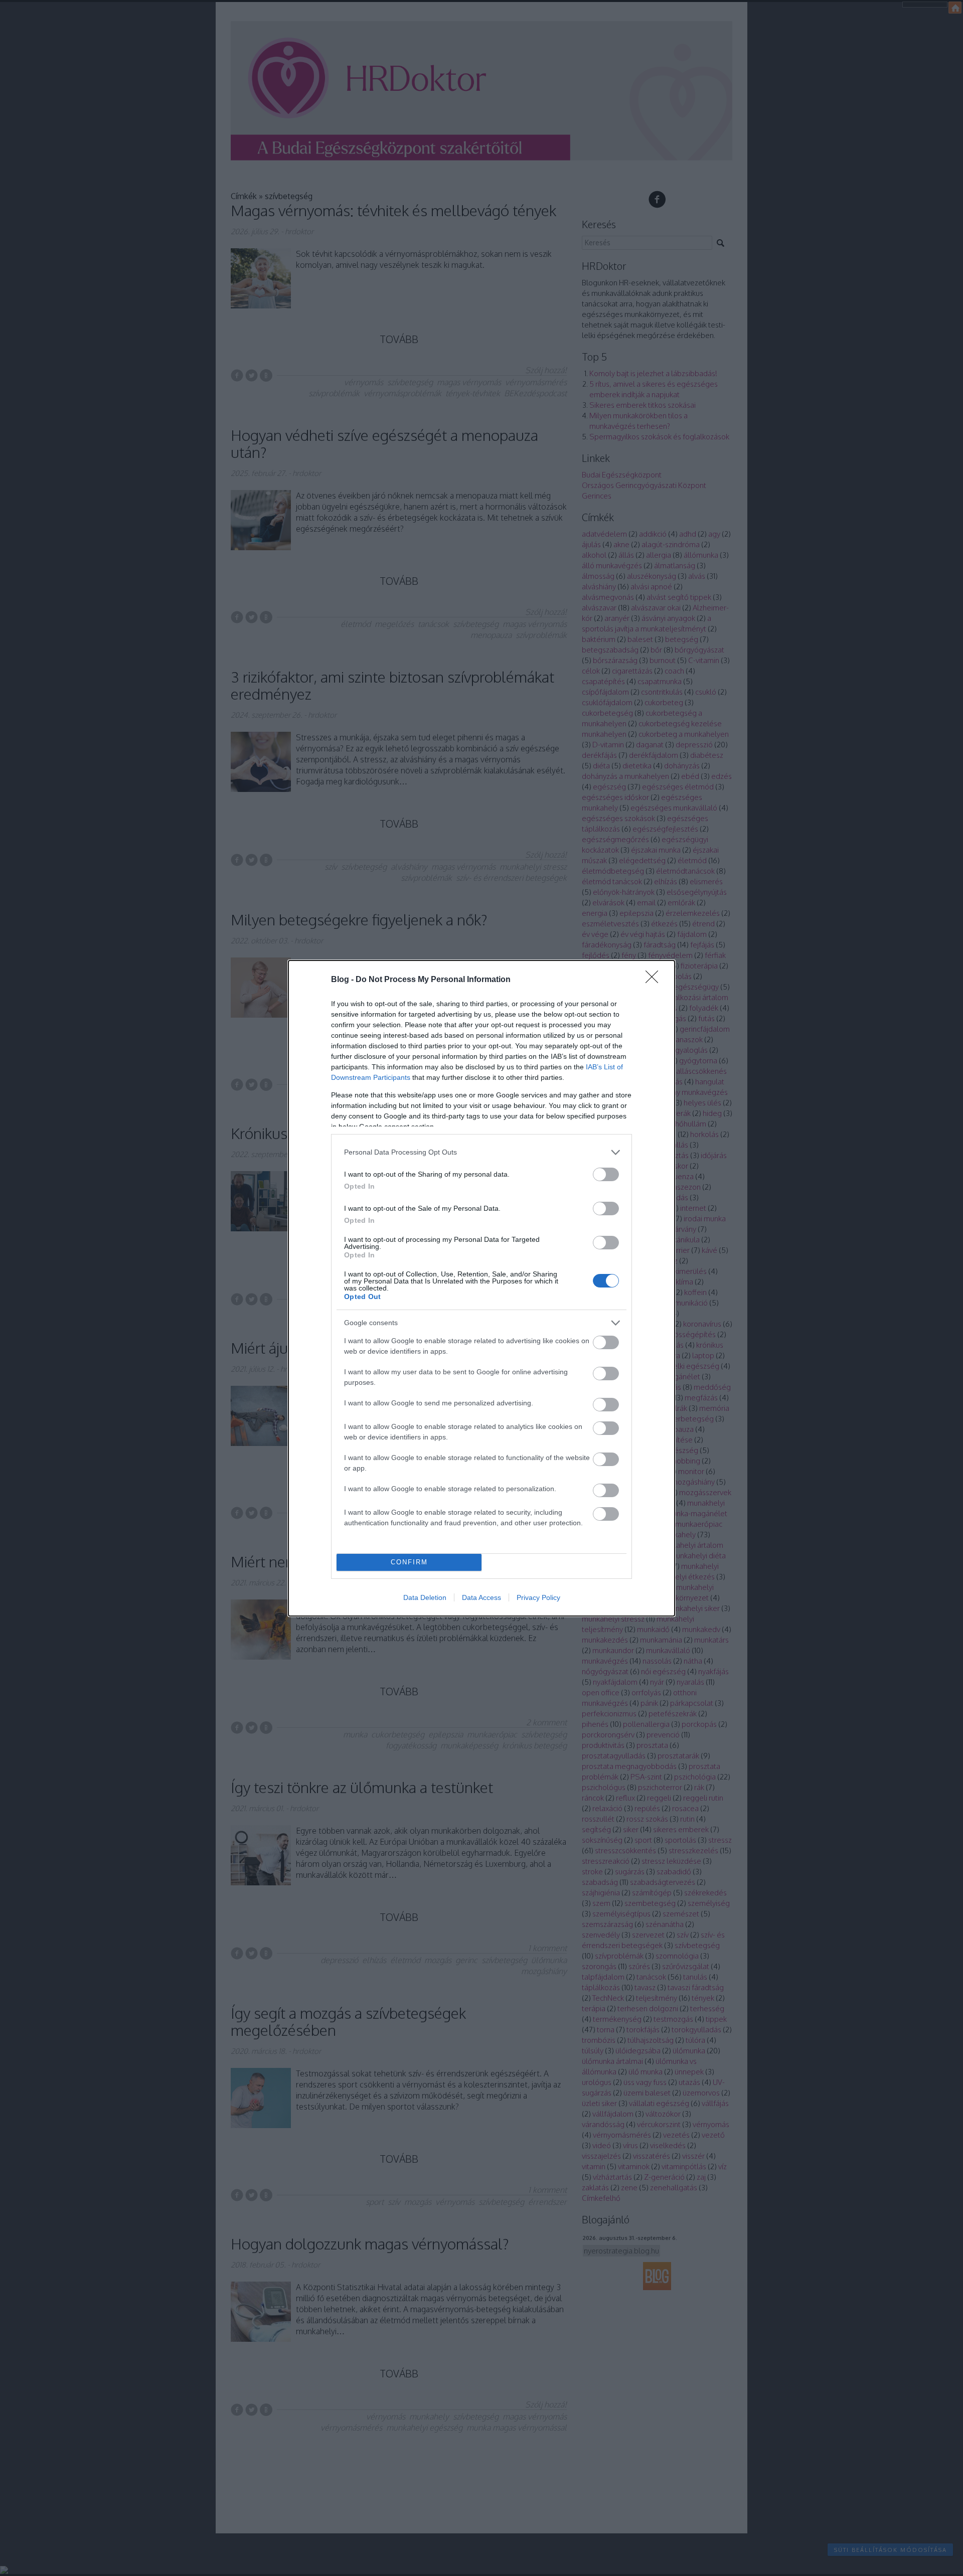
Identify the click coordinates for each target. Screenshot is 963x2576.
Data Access (481, 1597)
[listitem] (481, 1152)
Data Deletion (425, 1597)
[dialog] (481, 1288)
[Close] (655, 980)
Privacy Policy (538, 1597)
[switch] (606, 1174)
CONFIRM (409, 1562)
